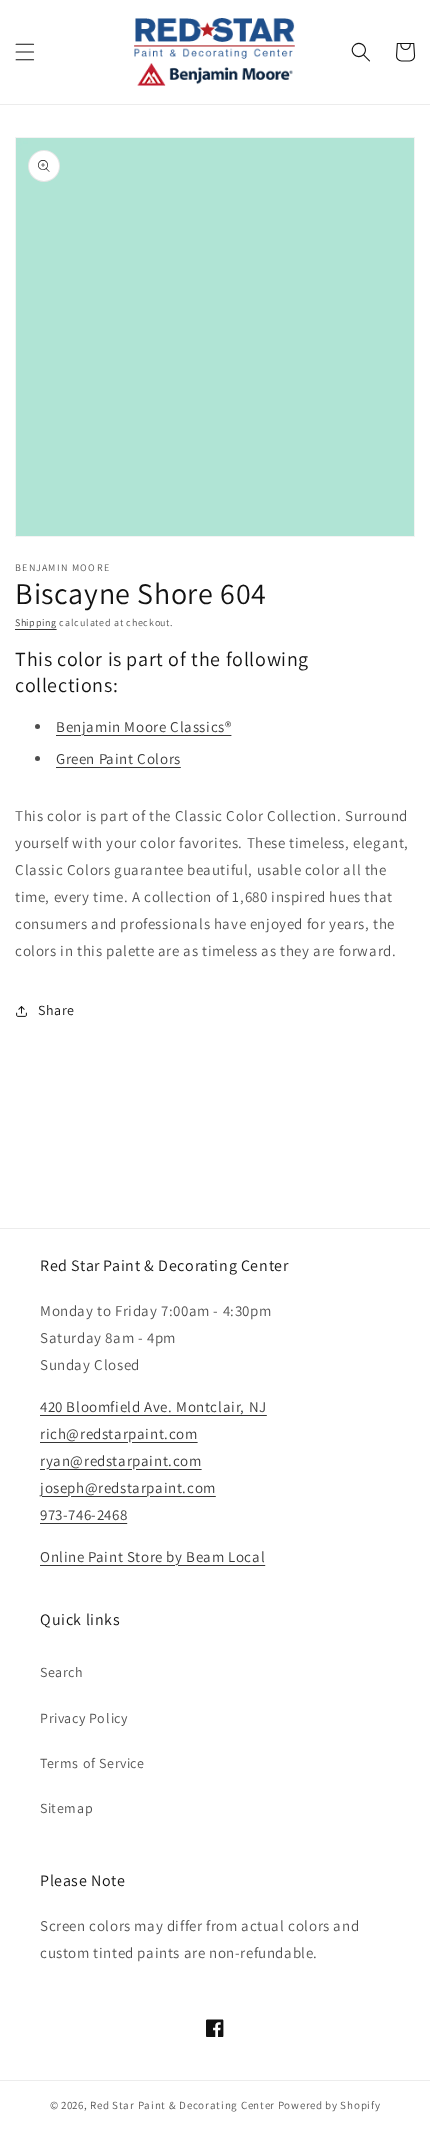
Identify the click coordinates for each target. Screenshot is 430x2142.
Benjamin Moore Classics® (143, 726)
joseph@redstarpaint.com (128, 1487)
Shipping (36, 622)
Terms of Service (92, 1763)
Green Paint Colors (118, 758)
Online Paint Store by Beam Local (152, 1556)
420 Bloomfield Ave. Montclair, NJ (153, 1406)
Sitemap (66, 1808)
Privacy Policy (83, 1718)
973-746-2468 (83, 1514)
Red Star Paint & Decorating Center (182, 2105)
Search (62, 1672)
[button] (25, 52)
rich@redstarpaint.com (119, 1433)
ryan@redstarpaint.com (121, 1460)
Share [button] (56, 1010)
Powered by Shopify (329, 2105)
